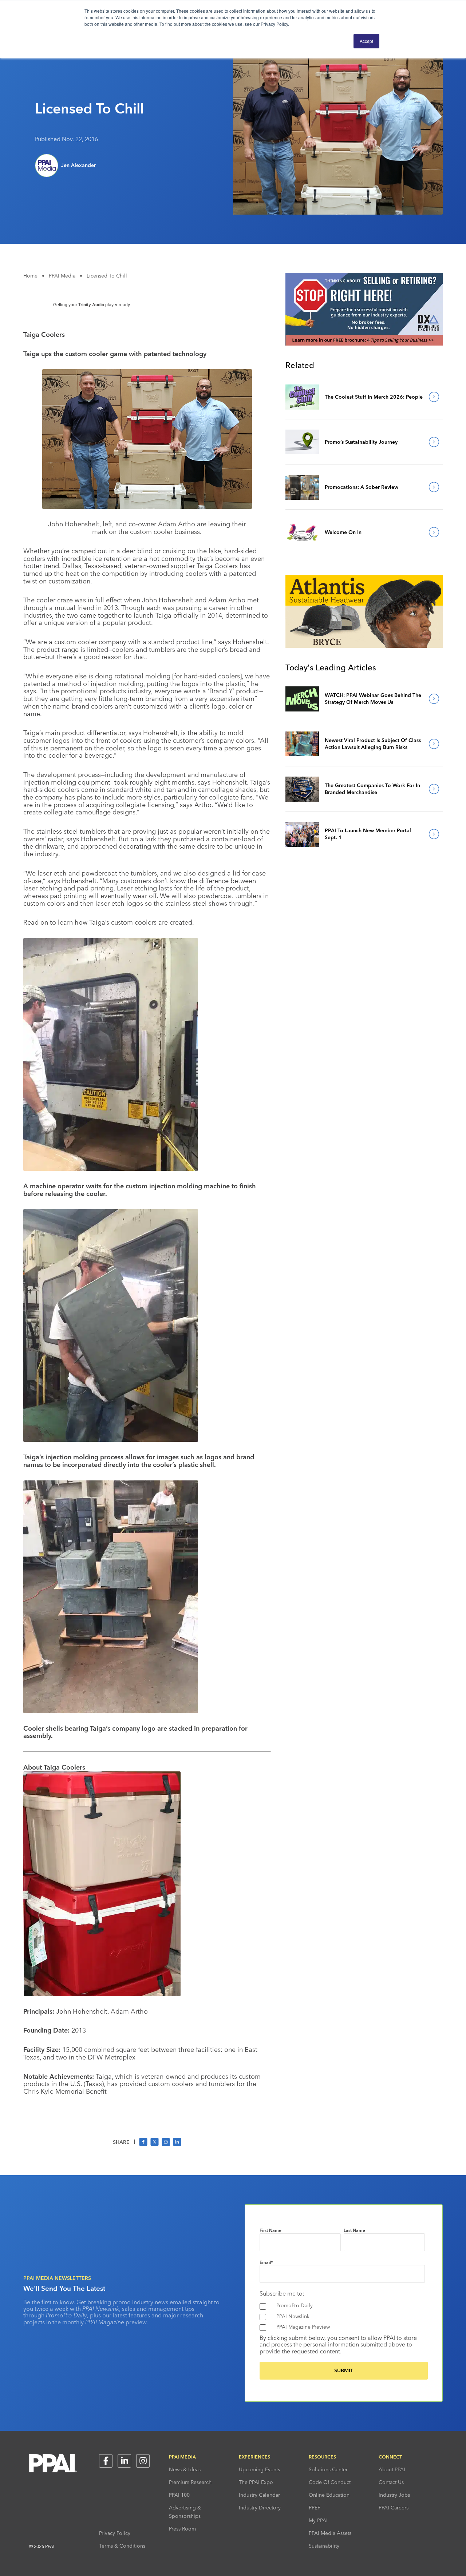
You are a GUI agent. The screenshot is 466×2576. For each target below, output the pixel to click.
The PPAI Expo (256, 2482)
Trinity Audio (91, 305)
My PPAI (318, 2520)
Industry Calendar (259, 2495)
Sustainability (324, 2546)
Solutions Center (328, 2469)
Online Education (329, 2495)
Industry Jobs (394, 2495)
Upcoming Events (259, 2469)
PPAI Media (62, 276)
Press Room (182, 2529)
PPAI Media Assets (330, 2533)
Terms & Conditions (122, 2546)
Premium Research (190, 2482)
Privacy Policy (115, 2533)
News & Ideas (185, 2469)
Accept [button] (366, 41)
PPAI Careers (394, 2508)
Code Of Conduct (330, 2482)
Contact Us (391, 2482)
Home (30, 276)
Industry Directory (260, 2508)
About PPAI (392, 2469)
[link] (302, 397)
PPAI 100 (179, 2495)
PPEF (315, 2508)
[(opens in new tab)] (364, 343)
